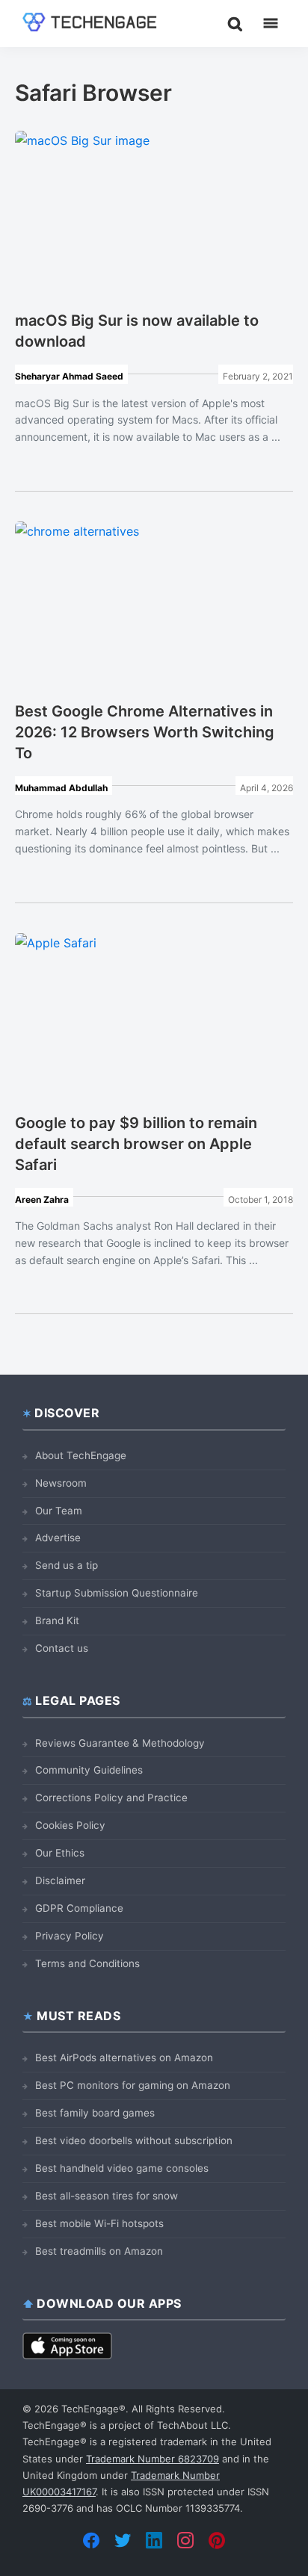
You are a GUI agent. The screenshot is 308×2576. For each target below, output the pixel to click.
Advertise (58, 1538)
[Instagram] (185, 2540)
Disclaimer (60, 1880)
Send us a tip (67, 1565)
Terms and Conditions (87, 1963)
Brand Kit (57, 1620)
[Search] (235, 23)
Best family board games (95, 2113)
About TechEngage (81, 1455)
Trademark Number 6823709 (153, 2459)
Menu (271, 23)
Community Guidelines (89, 1770)
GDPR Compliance (79, 1908)
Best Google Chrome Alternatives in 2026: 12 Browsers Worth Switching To (145, 732)
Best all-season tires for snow (107, 2196)
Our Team (59, 1511)
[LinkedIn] (154, 2540)
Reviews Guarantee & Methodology (120, 1743)
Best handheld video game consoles (122, 2168)
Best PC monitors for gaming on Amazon (133, 2085)
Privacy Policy (70, 1936)
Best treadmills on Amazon (99, 2251)
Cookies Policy (70, 1825)
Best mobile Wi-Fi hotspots (99, 2223)
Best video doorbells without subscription (134, 2140)
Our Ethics (60, 1853)
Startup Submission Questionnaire (117, 1593)
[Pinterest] (217, 2540)
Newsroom (61, 1483)
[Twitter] (123, 2540)
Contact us (62, 1648)
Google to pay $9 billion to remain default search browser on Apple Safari (136, 1144)
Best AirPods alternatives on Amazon (124, 2058)
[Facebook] (91, 2540)
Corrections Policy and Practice (111, 1798)
